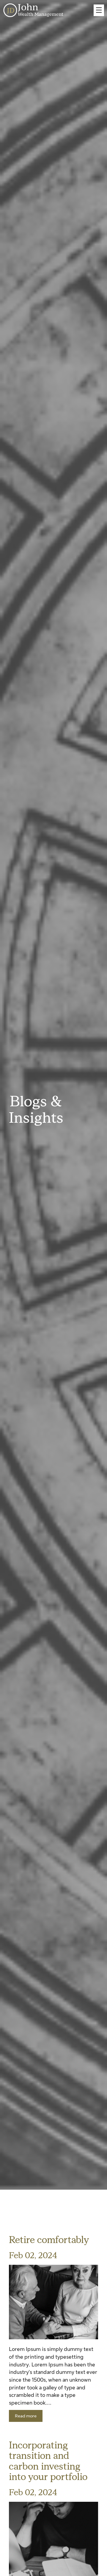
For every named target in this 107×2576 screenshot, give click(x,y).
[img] (53, 2302)
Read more (26, 2416)
